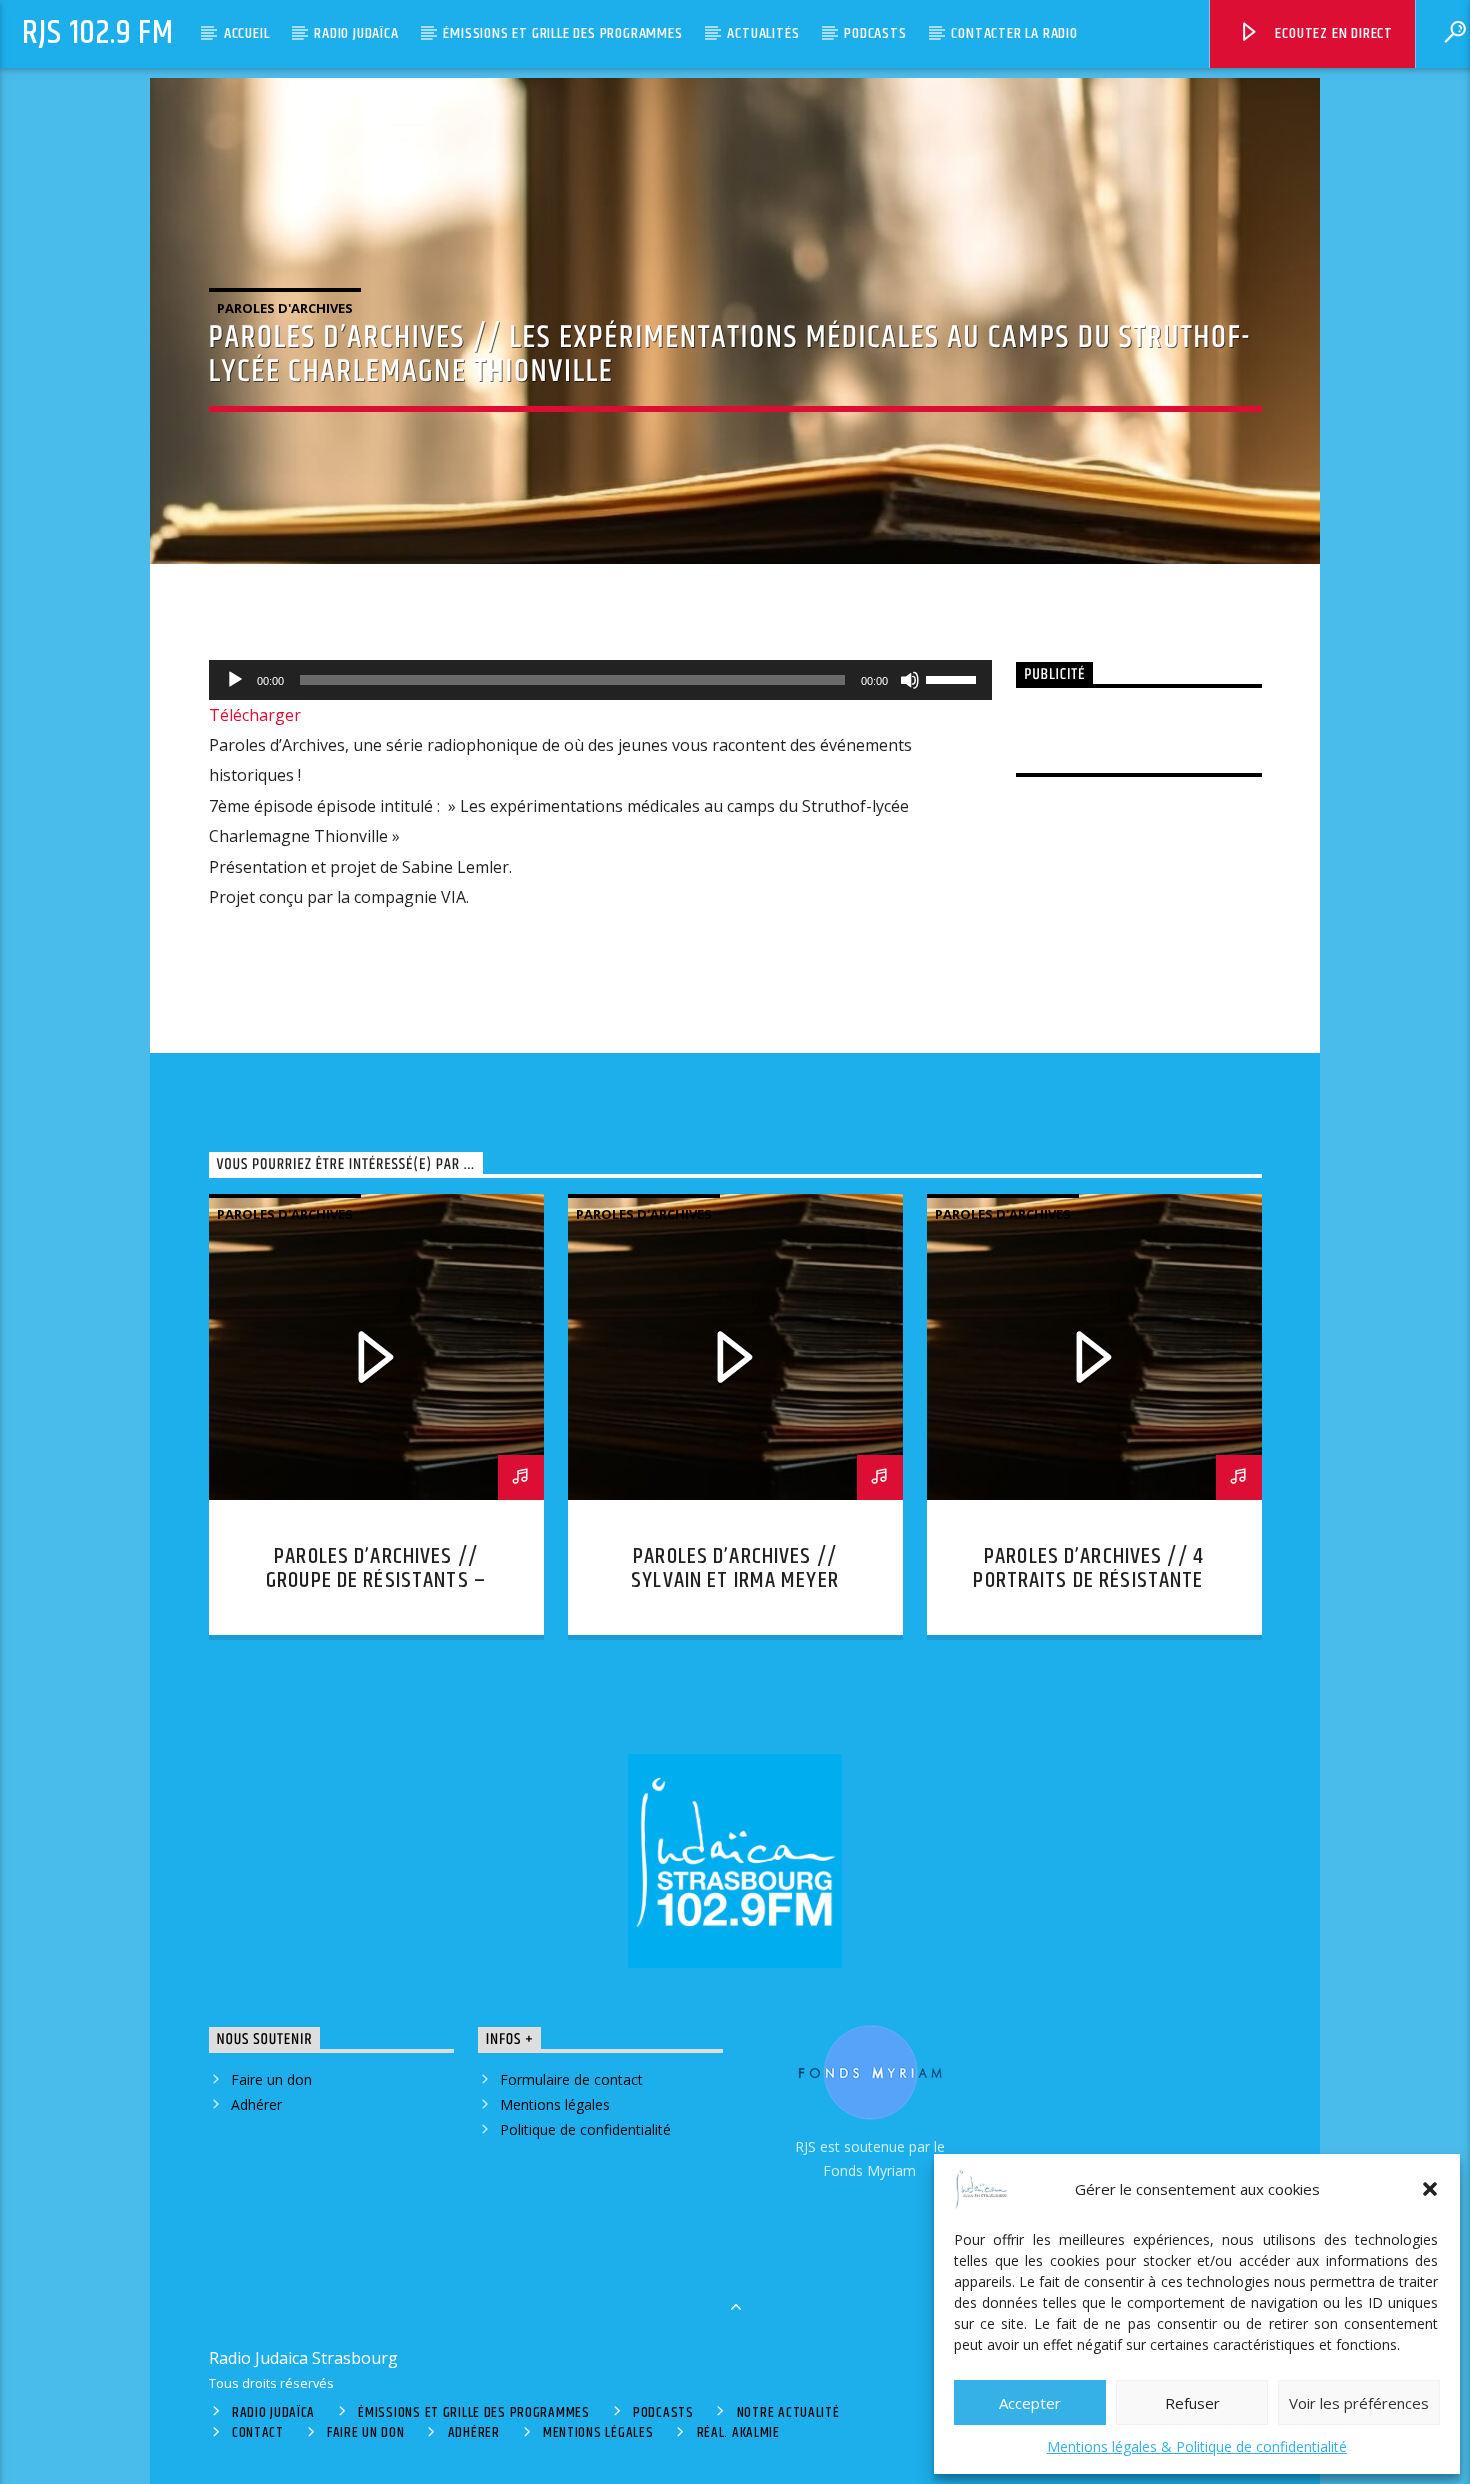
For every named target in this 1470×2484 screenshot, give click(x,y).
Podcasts (875, 33)
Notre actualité (788, 2413)
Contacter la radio (1014, 33)
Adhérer (256, 2104)
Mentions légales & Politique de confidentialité (1197, 2446)
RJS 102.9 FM (98, 33)
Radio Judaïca (356, 33)
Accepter (1030, 2403)
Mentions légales (555, 2104)
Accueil (247, 33)
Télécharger (255, 715)
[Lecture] (235, 680)
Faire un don (271, 2079)
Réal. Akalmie (738, 2433)
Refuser (1192, 2403)
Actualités (763, 33)
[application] (601, 680)
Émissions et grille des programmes (562, 33)
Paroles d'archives (285, 308)
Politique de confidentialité (585, 2129)
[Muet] (910, 680)
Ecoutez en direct (1332, 33)
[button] (1430, 2189)
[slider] (954, 678)
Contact (258, 2433)
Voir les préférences (1359, 2403)
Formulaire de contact (571, 2079)
